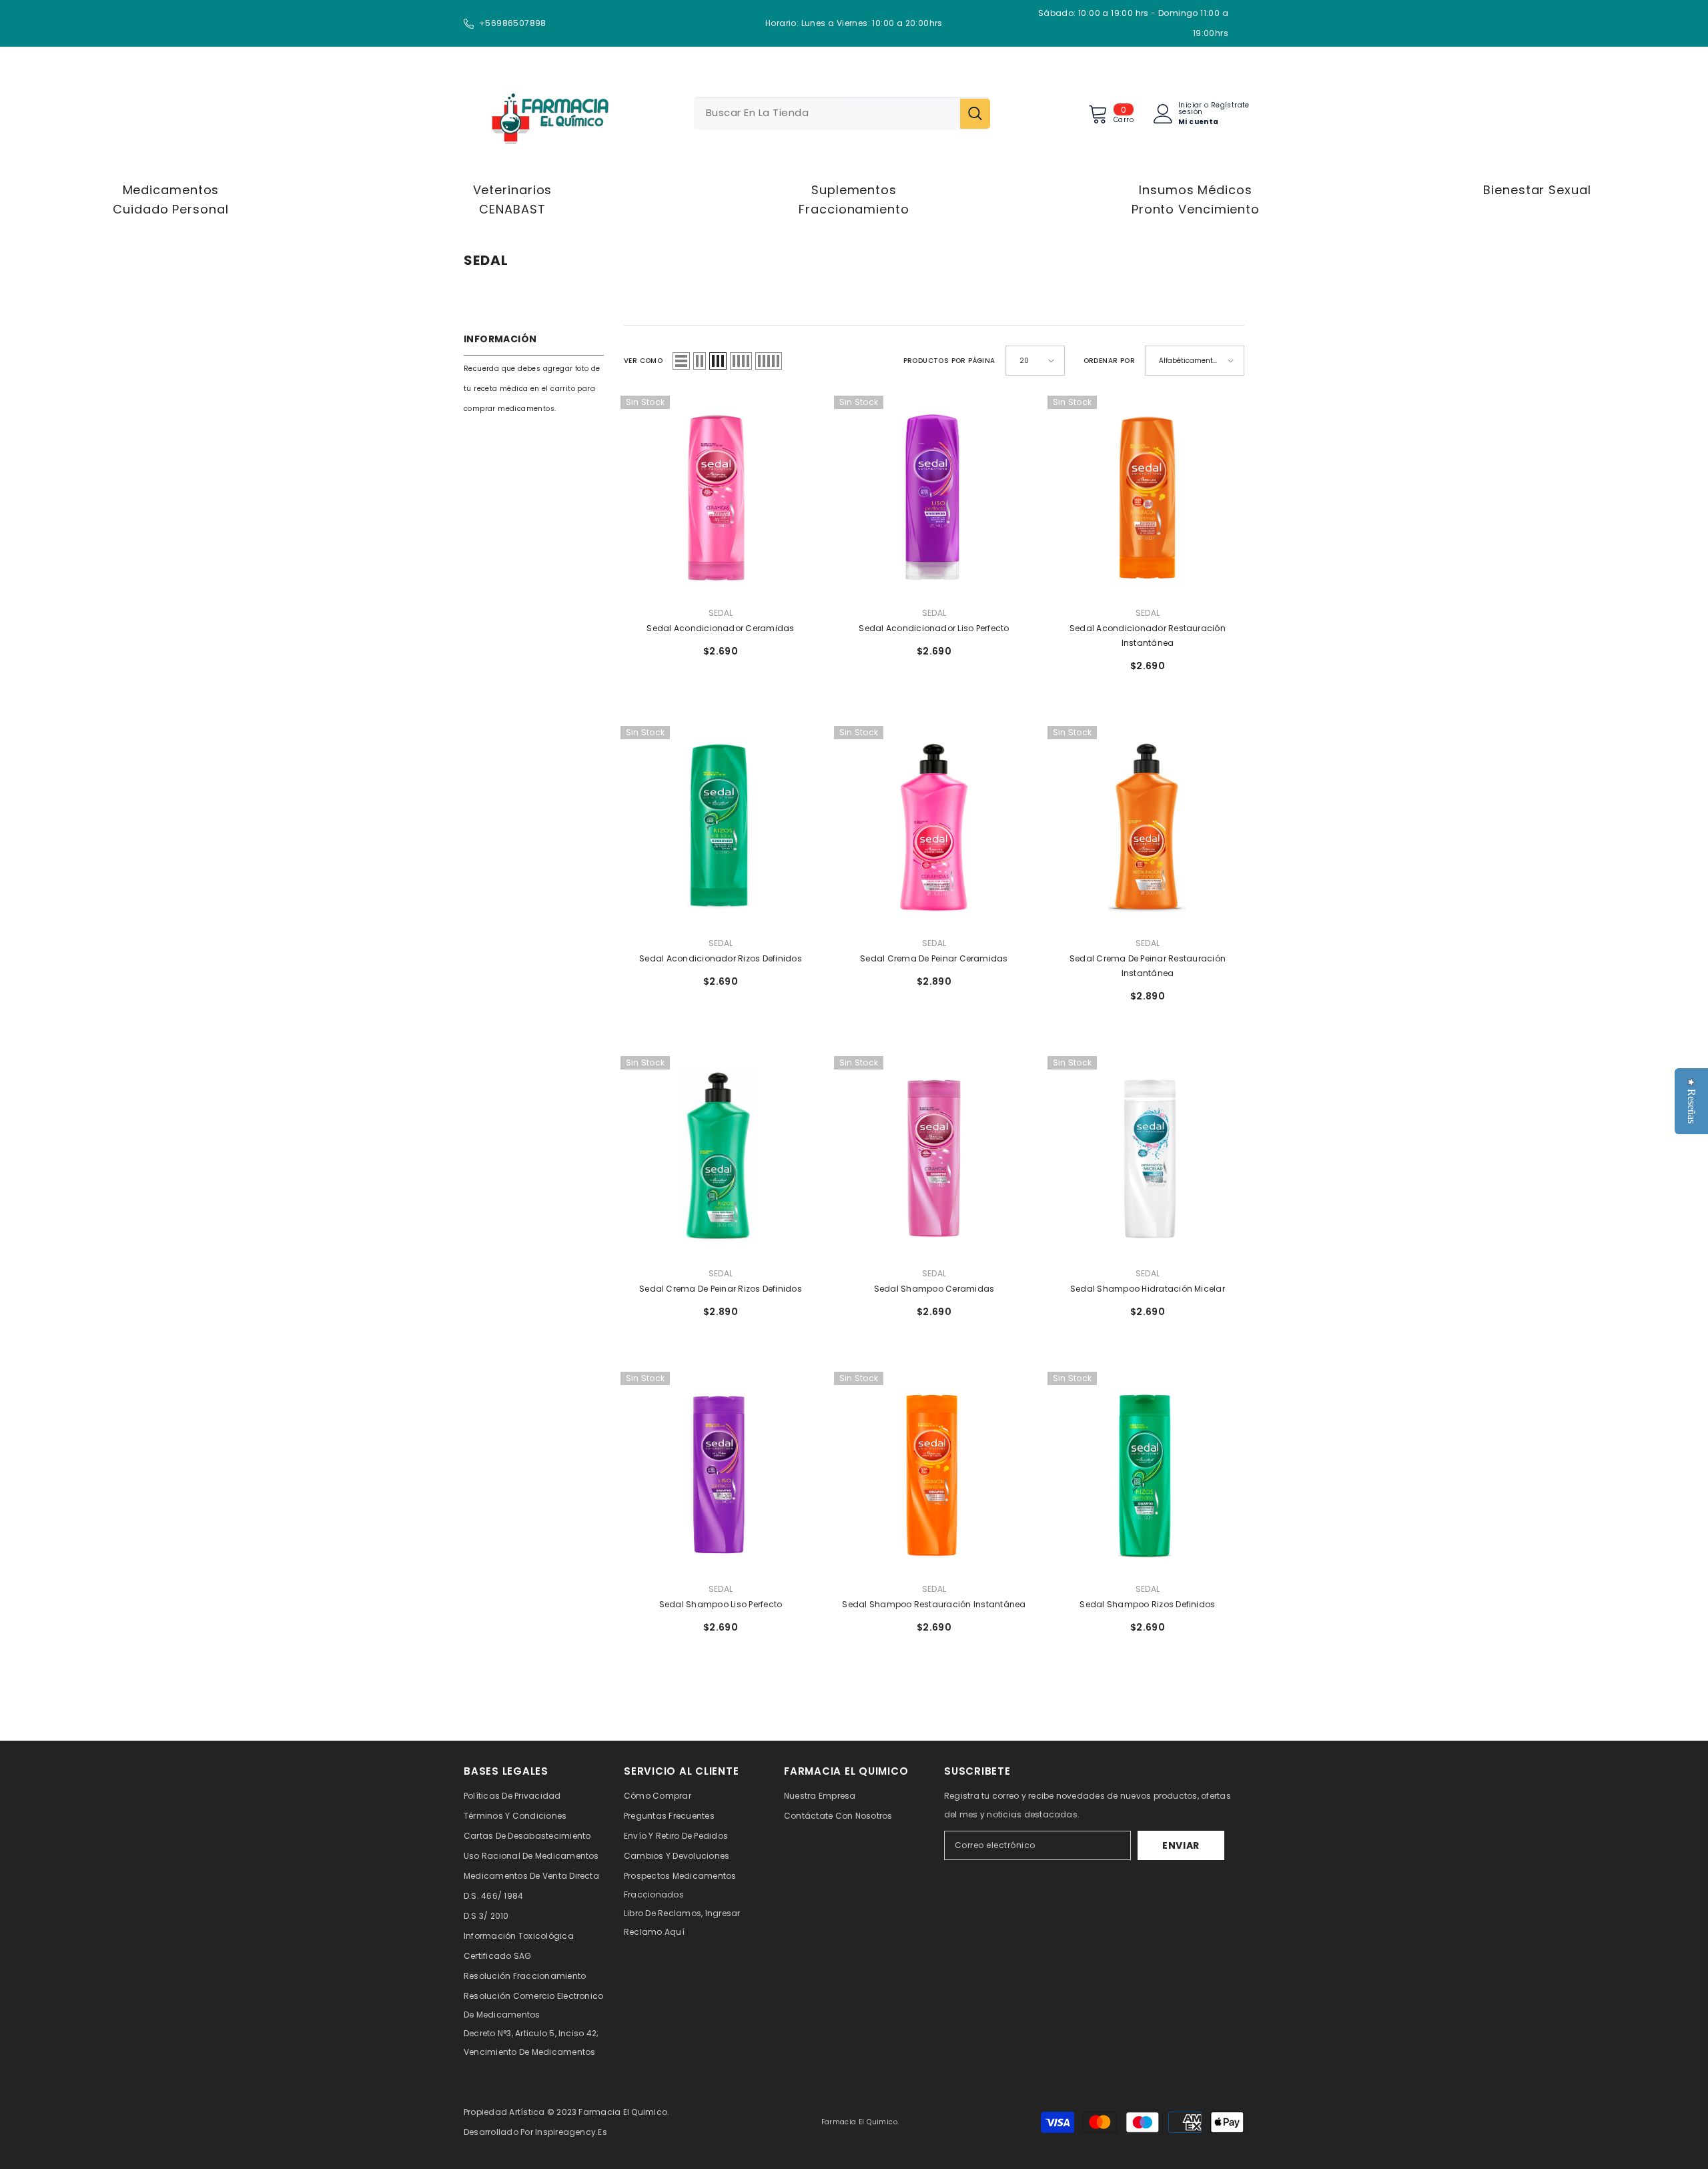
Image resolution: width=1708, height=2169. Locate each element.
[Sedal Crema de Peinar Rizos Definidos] (721, 1156)
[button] (681, 361)
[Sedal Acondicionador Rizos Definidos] (721, 826)
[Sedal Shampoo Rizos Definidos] (1148, 1472)
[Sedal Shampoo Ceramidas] (934, 1156)
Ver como (643, 361)
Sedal (721, 613)
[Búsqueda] (842, 113)
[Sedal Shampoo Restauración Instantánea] (934, 1472)
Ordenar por (1109, 361)
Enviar (1181, 1845)
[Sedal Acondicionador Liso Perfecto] (934, 496)
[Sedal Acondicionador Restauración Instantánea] (1148, 496)
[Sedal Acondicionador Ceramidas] (721, 496)
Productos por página (949, 361)
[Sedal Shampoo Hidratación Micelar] (1148, 1156)
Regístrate (1230, 106)
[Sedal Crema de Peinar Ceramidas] (934, 826)
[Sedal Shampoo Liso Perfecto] (721, 1472)
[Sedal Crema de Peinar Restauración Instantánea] (1148, 826)
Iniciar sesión (1190, 109)
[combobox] (827, 113)
